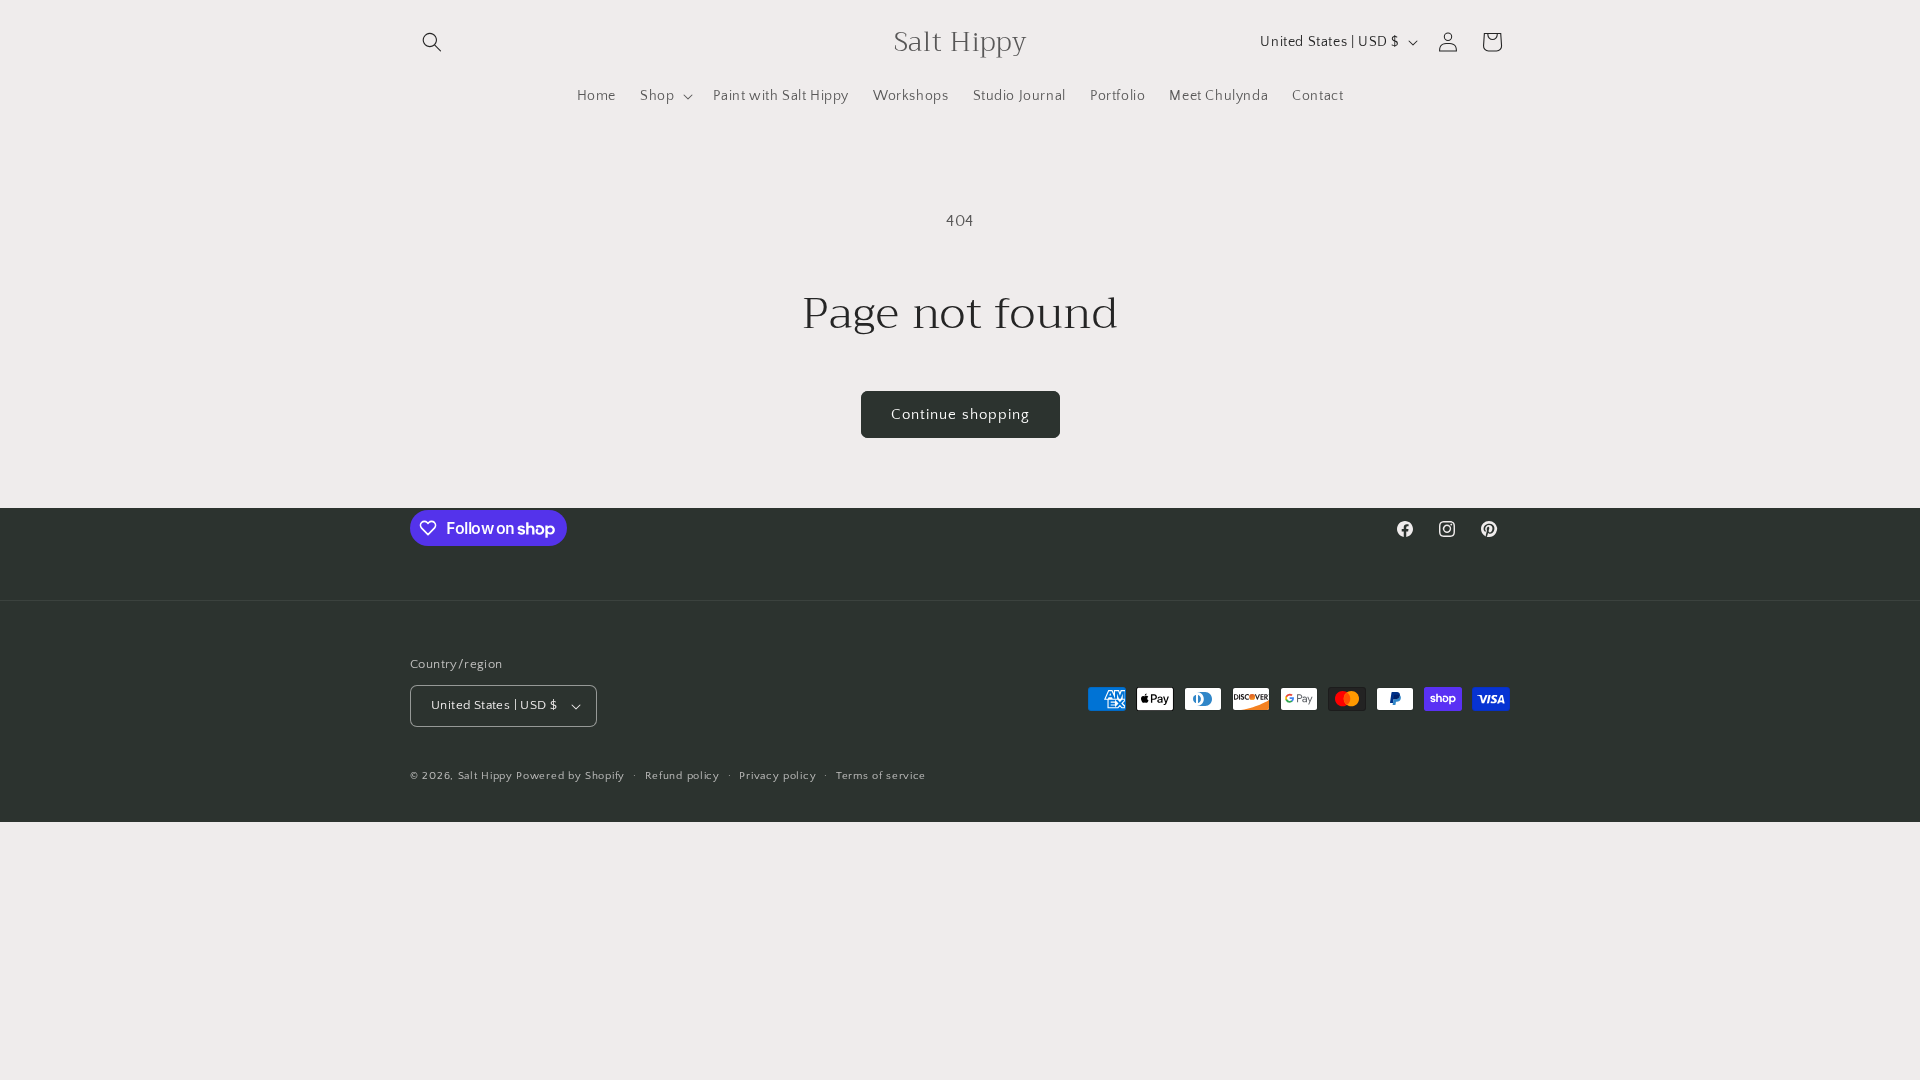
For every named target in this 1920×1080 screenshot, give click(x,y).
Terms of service (881, 776)
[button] (432, 42)
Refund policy (682, 776)
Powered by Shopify (570, 776)
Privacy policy (777, 776)
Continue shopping (960, 414)
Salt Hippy (485, 776)
